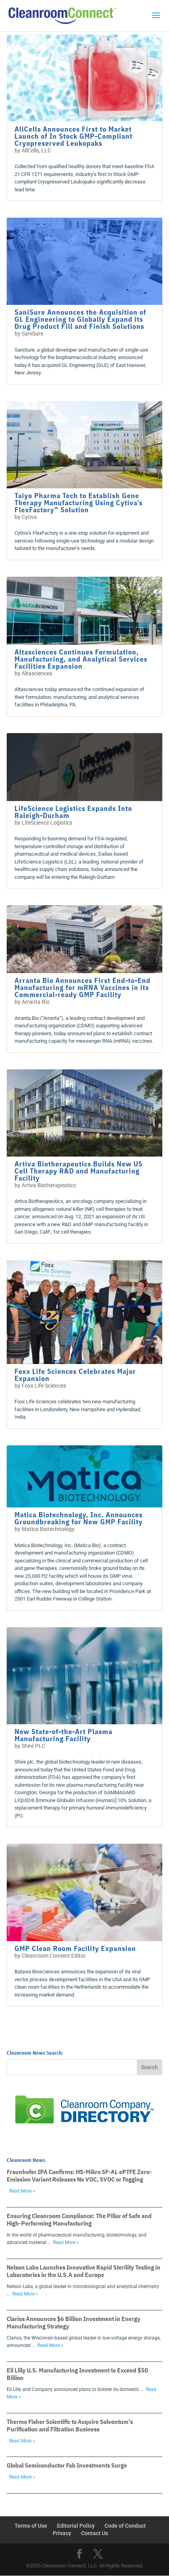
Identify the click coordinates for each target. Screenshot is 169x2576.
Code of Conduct (125, 2526)
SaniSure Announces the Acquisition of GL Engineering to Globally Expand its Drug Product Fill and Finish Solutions (80, 319)
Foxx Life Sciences (44, 1386)
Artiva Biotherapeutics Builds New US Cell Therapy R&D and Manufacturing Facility (79, 1171)
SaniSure (32, 334)
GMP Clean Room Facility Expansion (75, 1948)
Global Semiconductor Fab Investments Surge (67, 2465)
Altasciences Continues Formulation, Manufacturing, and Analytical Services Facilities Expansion (81, 659)
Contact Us (95, 2533)
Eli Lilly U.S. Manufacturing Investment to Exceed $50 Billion (77, 2374)
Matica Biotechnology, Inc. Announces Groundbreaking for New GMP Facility (79, 1518)
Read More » (22, 2191)
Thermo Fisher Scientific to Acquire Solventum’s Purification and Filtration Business (70, 2425)
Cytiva (29, 517)
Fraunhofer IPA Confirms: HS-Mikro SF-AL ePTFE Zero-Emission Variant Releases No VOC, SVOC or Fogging (79, 2175)
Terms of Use (31, 2526)
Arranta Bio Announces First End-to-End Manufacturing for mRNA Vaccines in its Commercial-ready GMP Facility (83, 987)
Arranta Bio (36, 1002)
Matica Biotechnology (48, 1529)
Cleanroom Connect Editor (54, 1956)
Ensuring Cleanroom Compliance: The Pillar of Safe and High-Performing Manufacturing (79, 2219)
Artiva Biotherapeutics (49, 1185)
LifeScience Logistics (47, 823)
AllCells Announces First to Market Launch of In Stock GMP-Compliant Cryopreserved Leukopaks (73, 136)
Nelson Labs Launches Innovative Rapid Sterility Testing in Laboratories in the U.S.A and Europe (84, 2271)
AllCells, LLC (36, 150)
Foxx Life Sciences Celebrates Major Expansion (75, 1375)
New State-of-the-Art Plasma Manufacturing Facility (63, 1735)
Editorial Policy (76, 2526)
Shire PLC (33, 1746)
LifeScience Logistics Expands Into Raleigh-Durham (73, 812)
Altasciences (37, 673)
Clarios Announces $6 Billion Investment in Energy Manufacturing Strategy (73, 2322)
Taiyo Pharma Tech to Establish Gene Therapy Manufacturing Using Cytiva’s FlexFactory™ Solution (79, 503)
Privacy (62, 2533)
